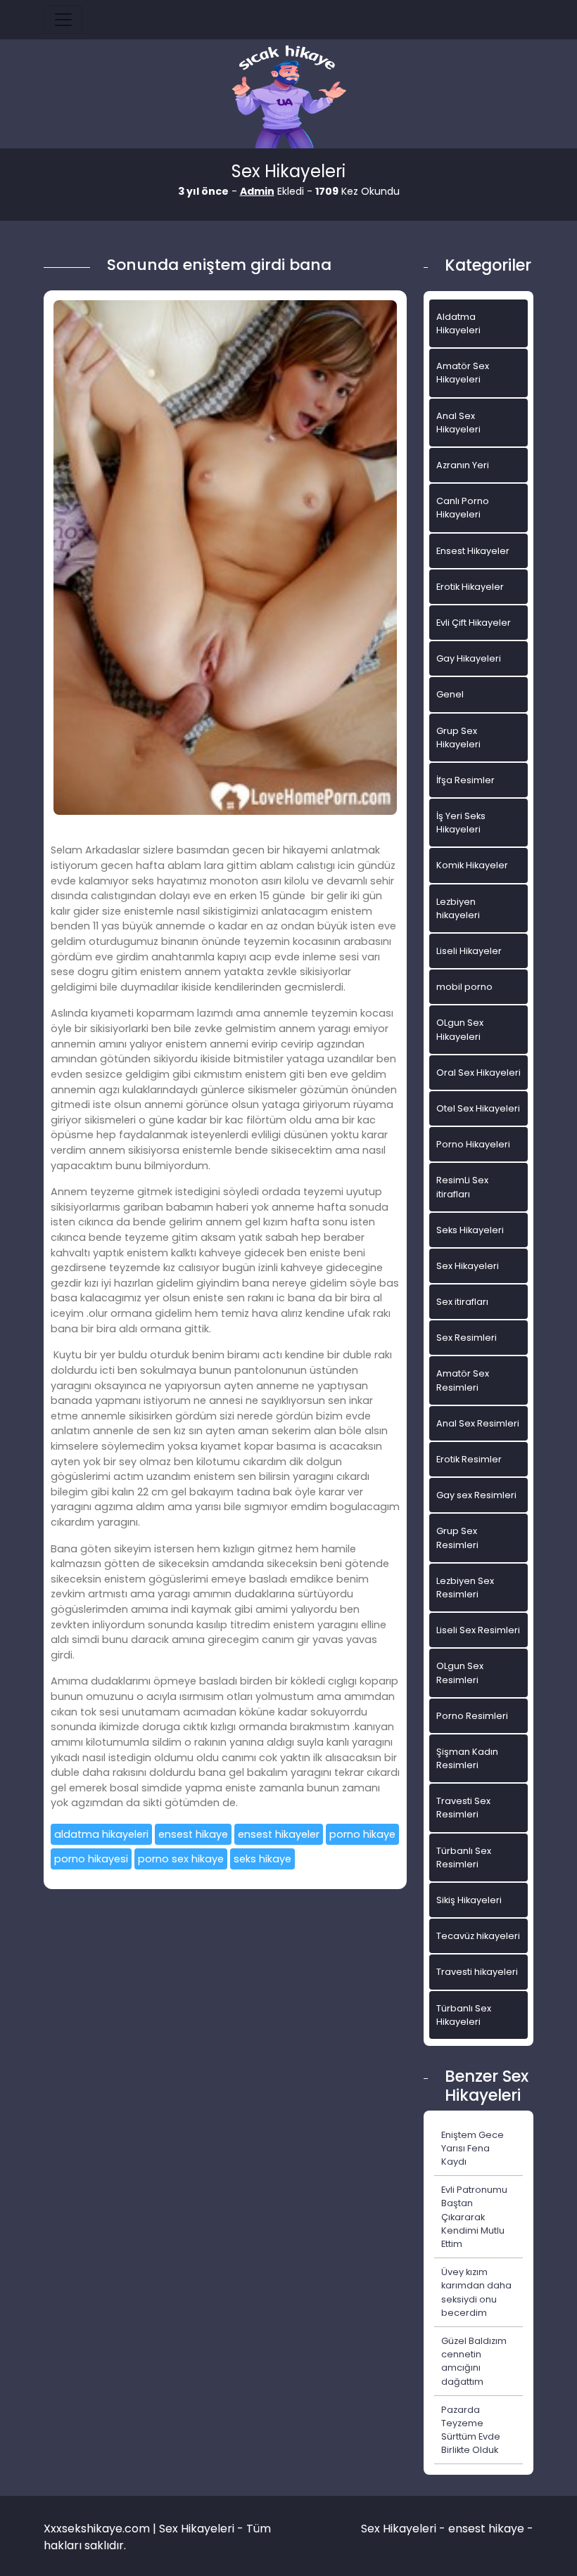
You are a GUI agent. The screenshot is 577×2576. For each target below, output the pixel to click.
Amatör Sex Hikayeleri (463, 373)
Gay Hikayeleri (469, 658)
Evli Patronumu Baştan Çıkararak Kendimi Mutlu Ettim (474, 2217)
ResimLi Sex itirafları (462, 1187)
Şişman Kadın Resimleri (467, 1758)
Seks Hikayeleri (470, 1230)
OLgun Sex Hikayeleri (460, 1029)
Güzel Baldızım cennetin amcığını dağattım (474, 2361)
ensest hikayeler (279, 1834)
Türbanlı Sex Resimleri (464, 1857)
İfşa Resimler (465, 780)
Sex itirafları (462, 1302)
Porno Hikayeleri (473, 1144)
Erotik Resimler (469, 1459)
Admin (257, 191)
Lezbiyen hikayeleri (458, 908)
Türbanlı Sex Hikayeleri (464, 2015)
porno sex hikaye (181, 1859)
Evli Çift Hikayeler (474, 623)
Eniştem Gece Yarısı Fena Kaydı (473, 2148)
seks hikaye (262, 1859)
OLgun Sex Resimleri (460, 1673)
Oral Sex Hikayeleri (478, 1073)
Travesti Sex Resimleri (463, 1808)
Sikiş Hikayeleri (469, 1900)
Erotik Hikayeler (470, 587)
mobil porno (464, 987)
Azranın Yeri (463, 465)
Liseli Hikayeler (469, 951)
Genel (450, 694)
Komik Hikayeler (472, 865)
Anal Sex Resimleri (478, 1423)
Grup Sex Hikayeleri (458, 738)
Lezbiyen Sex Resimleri (465, 1588)
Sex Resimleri (467, 1338)
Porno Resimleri (472, 1716)
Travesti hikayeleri (477, 1972)
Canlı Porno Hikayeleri (463, 508)
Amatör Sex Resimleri (463, 1380)
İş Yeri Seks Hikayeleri (461, 823)
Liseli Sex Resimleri (478, 1630)
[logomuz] (288, 98)
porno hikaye (362, 1834)
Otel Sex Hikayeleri (478, 1108)
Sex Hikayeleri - (405, 2529)
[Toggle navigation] (63, 20)
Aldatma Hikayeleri (458, 323)
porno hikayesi (91, 1859)
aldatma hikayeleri (101, 1834)
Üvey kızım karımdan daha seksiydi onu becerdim (476, 2292)
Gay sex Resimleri (476, 1495)
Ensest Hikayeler (473, 551)
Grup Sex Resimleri (457, 1538)
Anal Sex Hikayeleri (458, 423)
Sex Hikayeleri (468, 1266)
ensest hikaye (193, 1834)
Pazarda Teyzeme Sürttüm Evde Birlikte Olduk (471, 2430)
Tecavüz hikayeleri (478, 1936)
